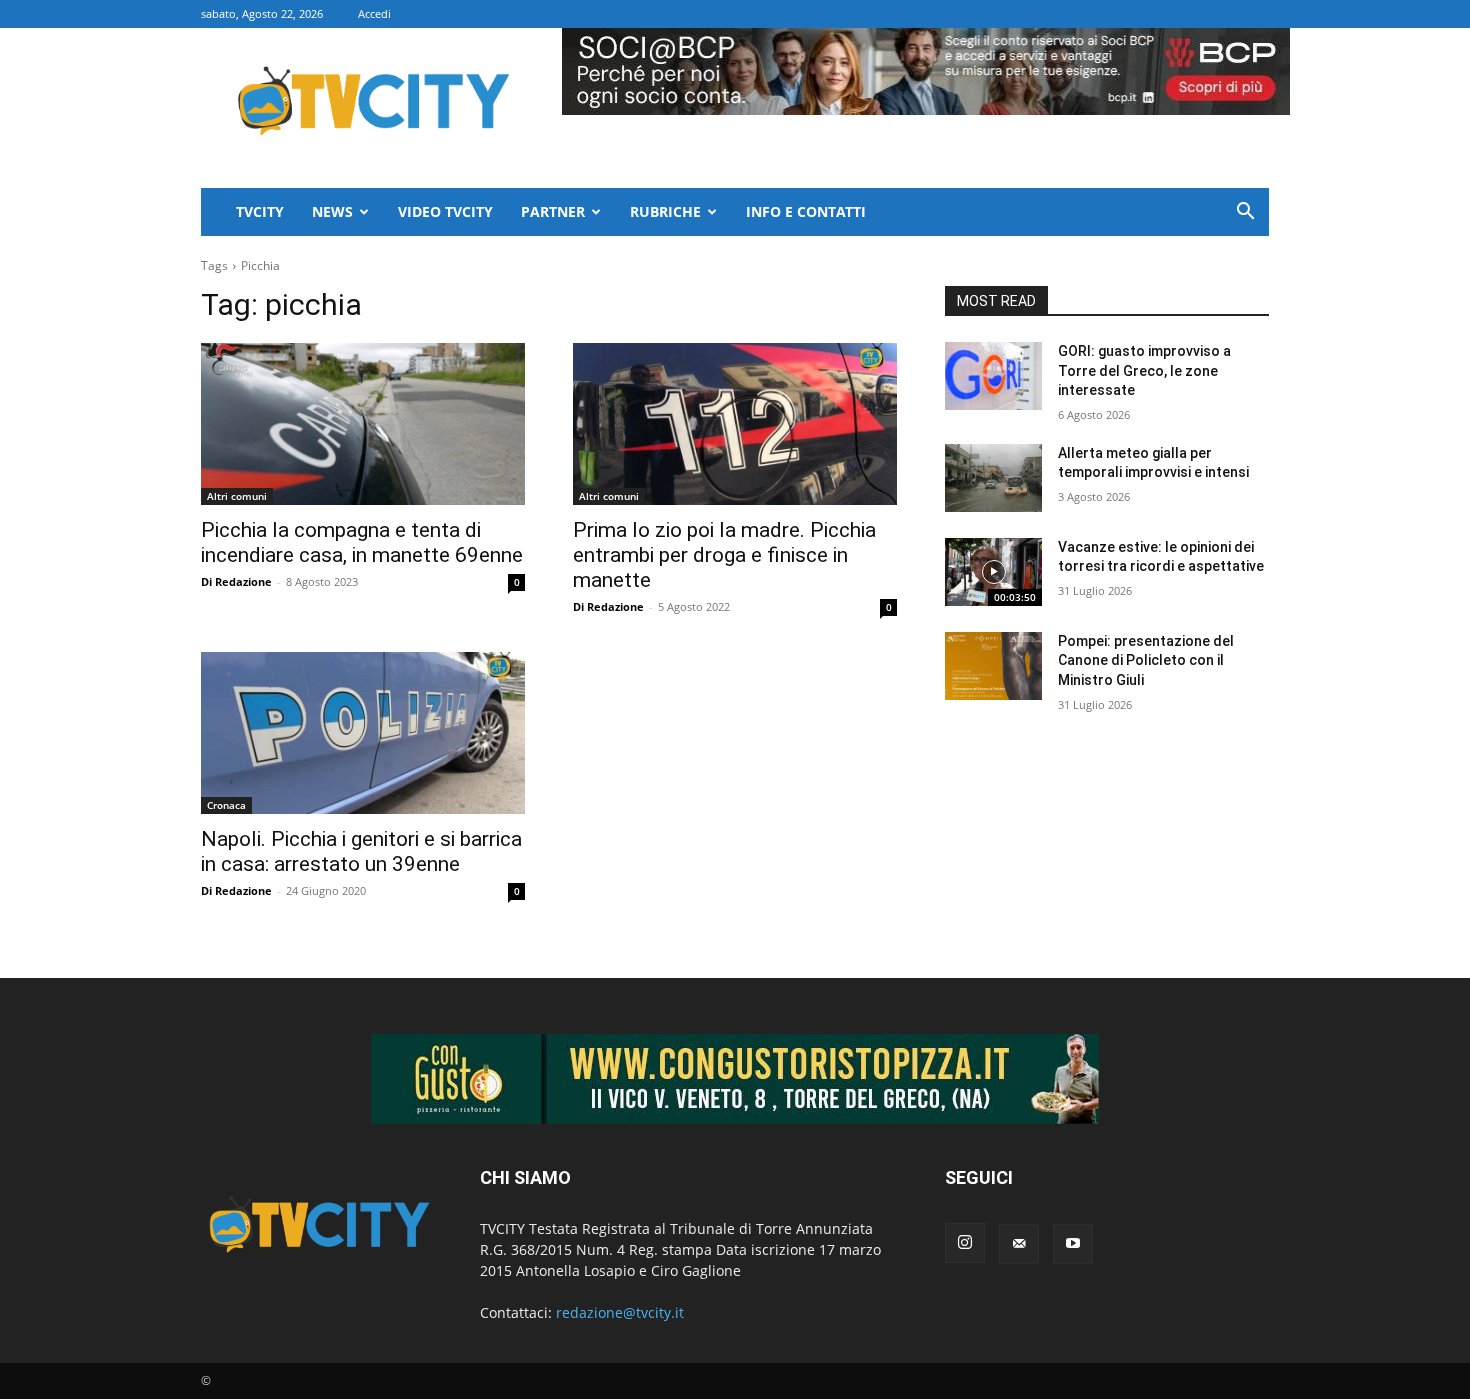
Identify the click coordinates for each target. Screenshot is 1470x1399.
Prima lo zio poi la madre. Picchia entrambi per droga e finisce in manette (724, 555)
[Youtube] (1073, 1244)
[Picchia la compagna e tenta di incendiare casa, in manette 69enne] (363, 424)
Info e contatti (806, 211)
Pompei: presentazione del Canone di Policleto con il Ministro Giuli (1146, 660)
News (332, 211)
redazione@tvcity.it (620, 1312)
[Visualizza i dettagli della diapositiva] (735, 1079)
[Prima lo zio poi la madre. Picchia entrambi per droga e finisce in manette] (735, 424)
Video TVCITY (445, 211)
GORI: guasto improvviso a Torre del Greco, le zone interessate (1144, 370)
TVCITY (260, 211)
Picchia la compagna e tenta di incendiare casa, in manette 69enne (362, 542)
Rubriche (665, 211)
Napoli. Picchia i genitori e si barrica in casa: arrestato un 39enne (361, 851)
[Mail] (1019, 1244)
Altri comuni (237, 496)
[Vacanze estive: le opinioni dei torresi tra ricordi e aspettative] (993, 572)
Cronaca (226, 805)
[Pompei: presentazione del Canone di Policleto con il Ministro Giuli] (993, 666)
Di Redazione (236, 581)
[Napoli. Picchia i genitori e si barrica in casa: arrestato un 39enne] (363, 733)
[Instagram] (965, 1243)
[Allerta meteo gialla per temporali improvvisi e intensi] (993, 478)
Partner (553, 211)
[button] (1245, 213)
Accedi (374, 13)
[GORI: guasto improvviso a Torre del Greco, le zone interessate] (993, 376)
